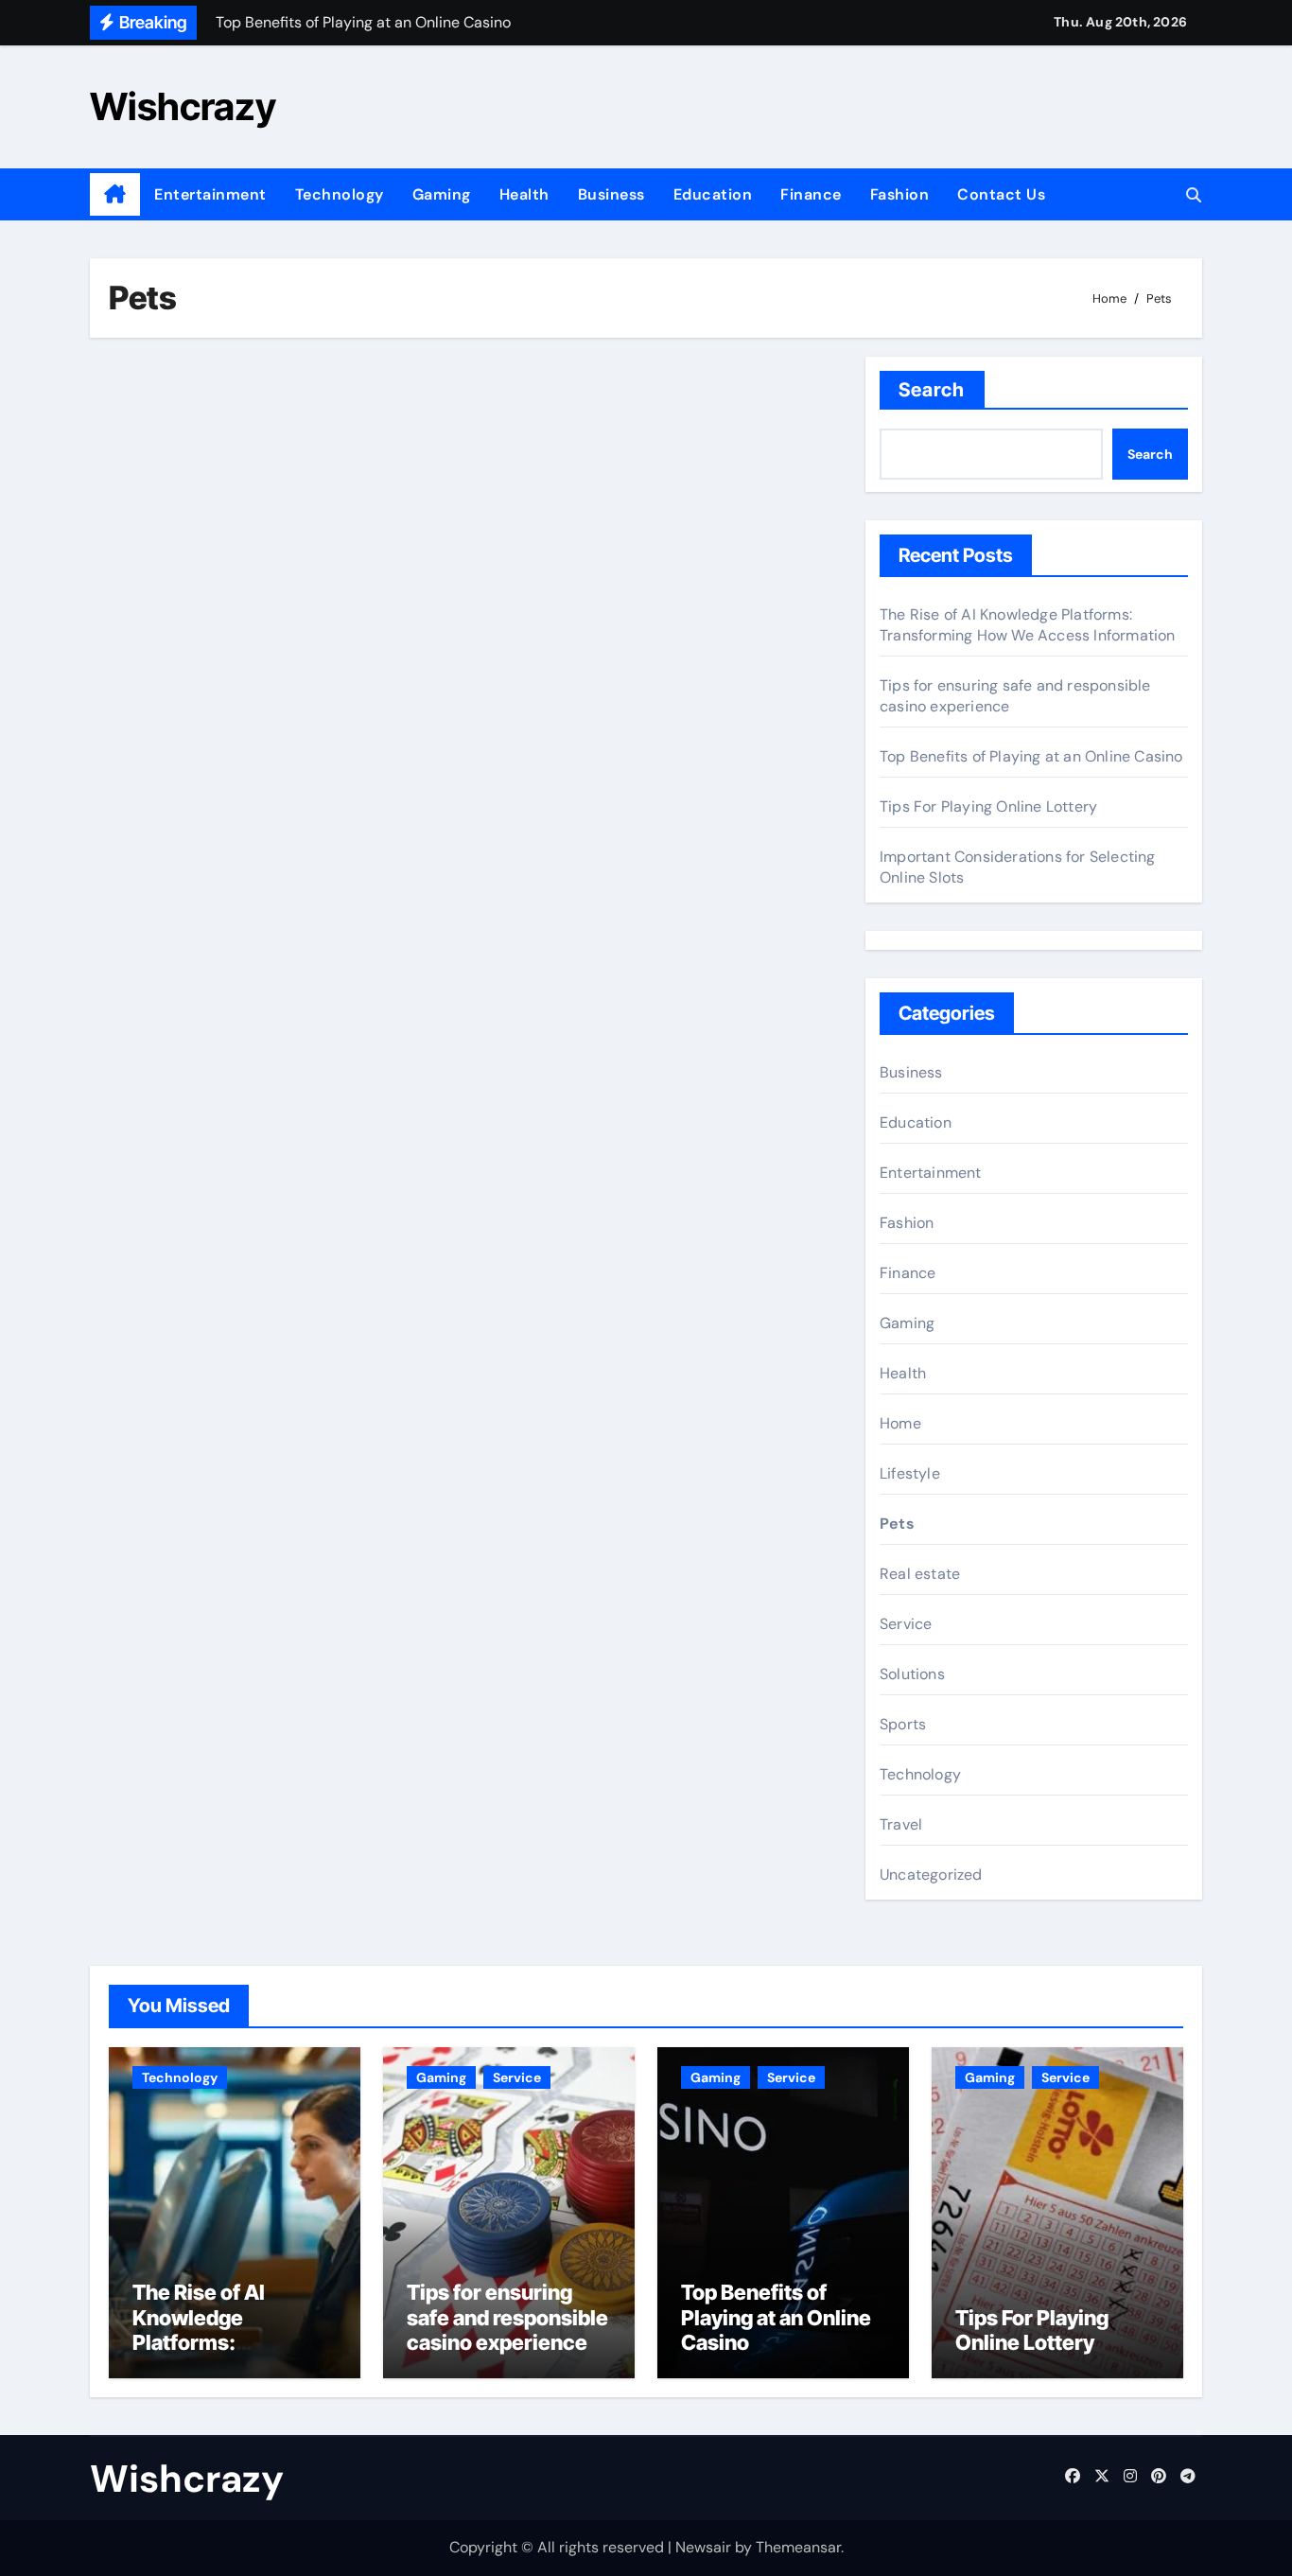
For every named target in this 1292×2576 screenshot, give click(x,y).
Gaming (442, 194)
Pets (897, 1524)
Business (611, 194)
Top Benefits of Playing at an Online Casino (1031, 756)
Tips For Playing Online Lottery (988, 806)
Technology (340, 194)
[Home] (115, 195)
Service (906, 1624)
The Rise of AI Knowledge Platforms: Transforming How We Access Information (1028, 625)
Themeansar (798, 2547)
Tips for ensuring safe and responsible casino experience (507, 2317)
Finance (811, 194)
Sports (903, 1724)
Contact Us (1001, 194)
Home (900, 1423)
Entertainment (210, 194)
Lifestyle (910, 1473)
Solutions (912, 1674)
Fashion (900, 194)
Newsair (703, 2547)
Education (713, 194)
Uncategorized (931, 1875)
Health (524, 194)
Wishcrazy (183, 106)
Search (932, 390)
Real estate (920, 1574)
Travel (901, 1824)
